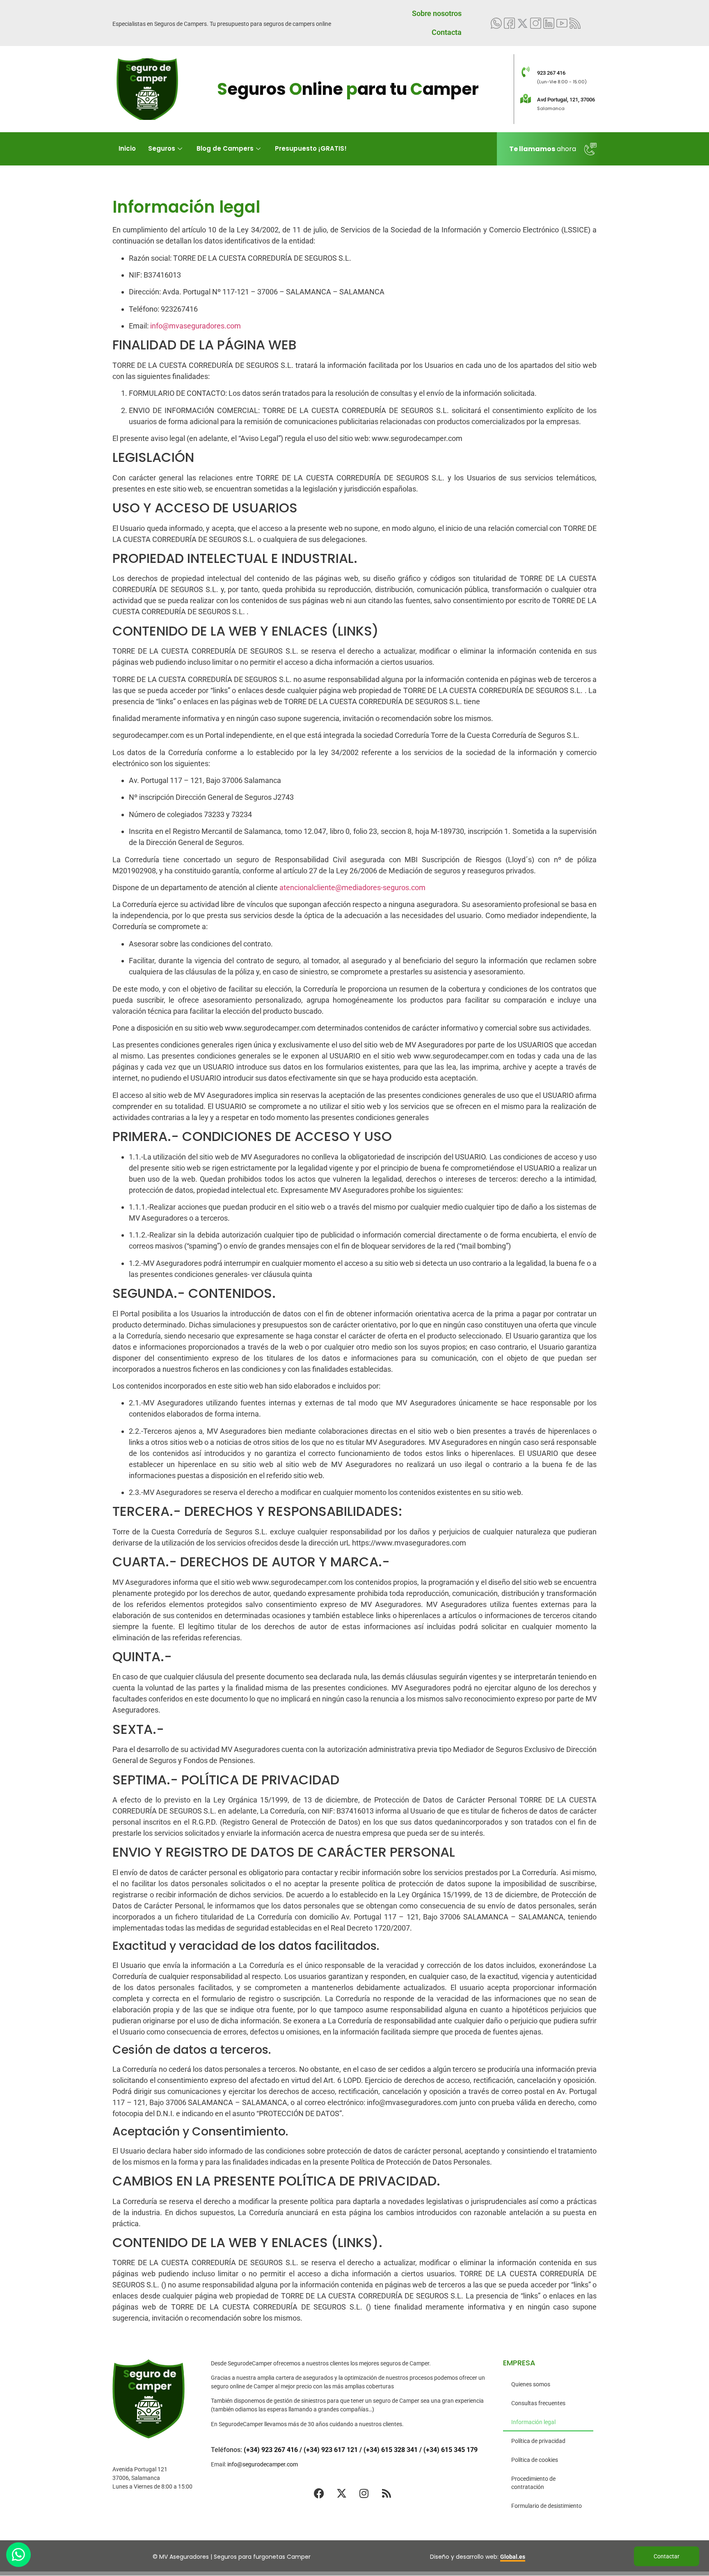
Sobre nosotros (437, 13)
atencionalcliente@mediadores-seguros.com (352, 887)
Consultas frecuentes (538, 2403)
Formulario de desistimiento (547, 2506)
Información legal (533, 2422)
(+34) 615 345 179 (451, 2450)
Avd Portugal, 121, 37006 (566, 100)
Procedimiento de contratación (533, 2483)
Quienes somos (531, 2384)
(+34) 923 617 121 (331, 2450)
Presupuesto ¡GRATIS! (311, 148)
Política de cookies (535, 2460)
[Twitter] (523, 23)
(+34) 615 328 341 (391, 2450)
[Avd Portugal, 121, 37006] (526, 99)
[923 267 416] (526, 72)
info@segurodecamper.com (263, 2464)
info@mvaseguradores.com (196, 326)
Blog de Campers (225, 148)
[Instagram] (364, 2493)
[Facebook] (319, 2493)
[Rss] (387, 2493)
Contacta (447, 32)
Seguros (162, 148)
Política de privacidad (538, 2441)
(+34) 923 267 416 (271, 2450)
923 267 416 (551, 73)
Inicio (127, 148)
